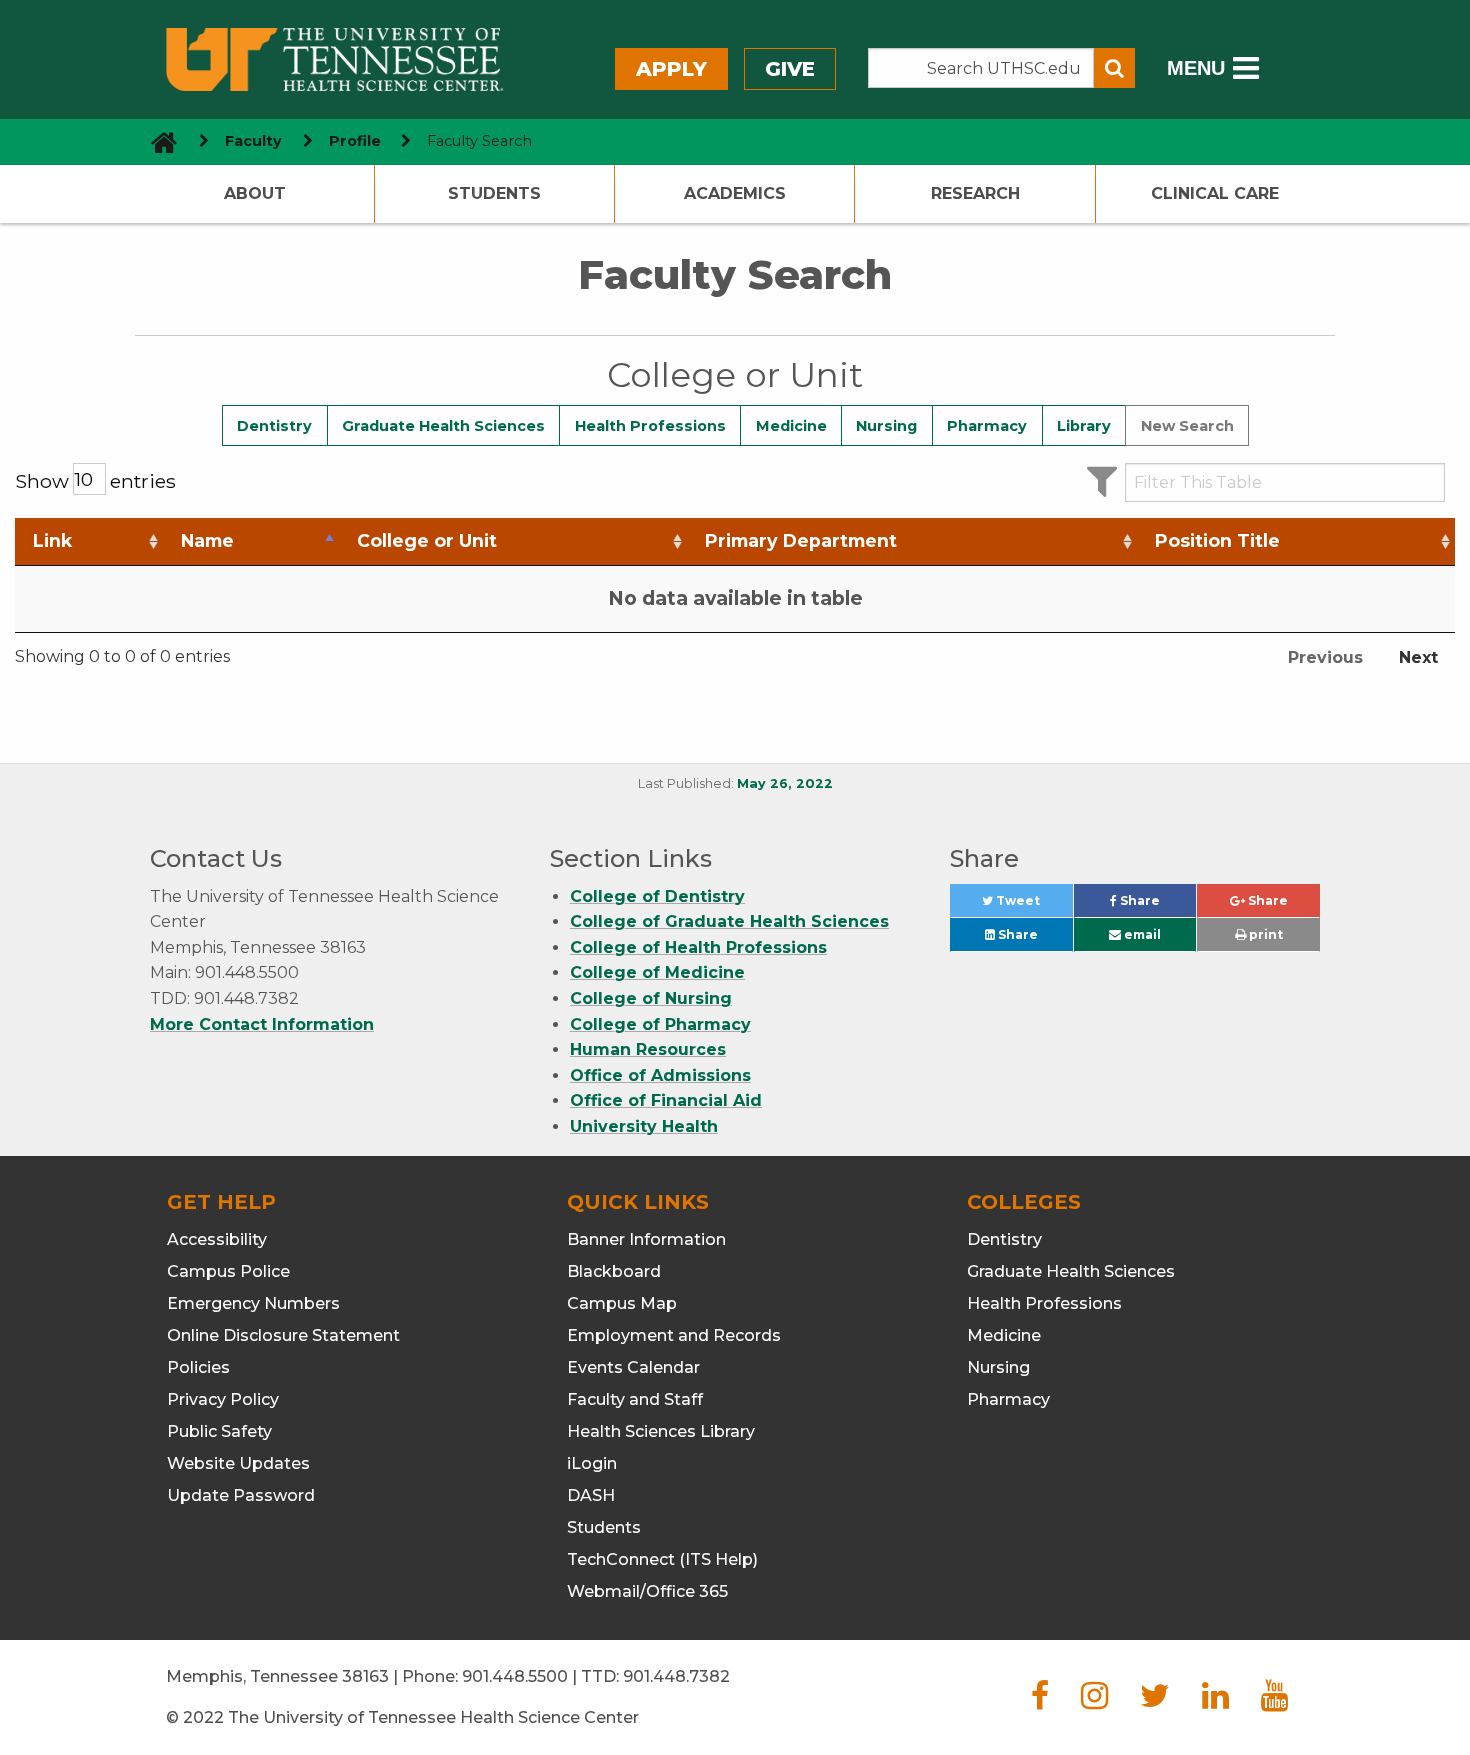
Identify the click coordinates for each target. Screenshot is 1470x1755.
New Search (1187, 426)
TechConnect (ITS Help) (662, 1559)
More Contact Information (262, 1024)
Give (790, 69)
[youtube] (1274, 1701)
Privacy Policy (223, 1399)
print (1264, 934)
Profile (355, 141)
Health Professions (650, 426)
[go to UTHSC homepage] (156, 141)
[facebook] (1040, 1701)
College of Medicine (657, 972)
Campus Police (228, 1271)
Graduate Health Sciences (443, 426)
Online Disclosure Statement (283, 1335)
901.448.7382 (676, 1676)
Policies (198, 1367)
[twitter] (1155, 1701)
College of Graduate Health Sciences (729, 921)
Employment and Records (674, 1335)
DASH (591, 1495)
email (1141, 934)
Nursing (886, 426)
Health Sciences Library (661, 1431)
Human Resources (648, 1049)
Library (1084, 426)
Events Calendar (633, 1367)
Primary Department (801, 540)
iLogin (592, 1463)
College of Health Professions (698, 947)
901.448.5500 (515, 1676)
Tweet (1032, 905)
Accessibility (217, 1239)
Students (494, 193)
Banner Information (646, 1239)
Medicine (791, 426)
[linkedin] (1215, 1701)
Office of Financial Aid (666, 1100)
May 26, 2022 (785, 783)
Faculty (253, 141)
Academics (735, 193)
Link (52, 540)
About (255, 193)
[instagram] (1094, 1701)
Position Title (1217, 540)
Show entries (95, 481)
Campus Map (622, 1303)
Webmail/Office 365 (647, 1591)
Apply (671, 69)
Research (975, 193)
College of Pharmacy (660, 1024)
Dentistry (274, 426)
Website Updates (238, 1463)
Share (1156, 905)
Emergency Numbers (253, 1303)
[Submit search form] (1114, 68)
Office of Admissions (660, 1075)
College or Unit (427, 540)
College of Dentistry (657, 896)
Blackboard (614, 1271)
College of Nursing (651, 998)
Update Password (241, 1495)
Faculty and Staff (635, 1399)
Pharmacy (987, 426)
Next (1418, 657)
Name (207, 540)
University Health (644, 1126)
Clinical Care (1215, 193)
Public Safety (219, 1431)
